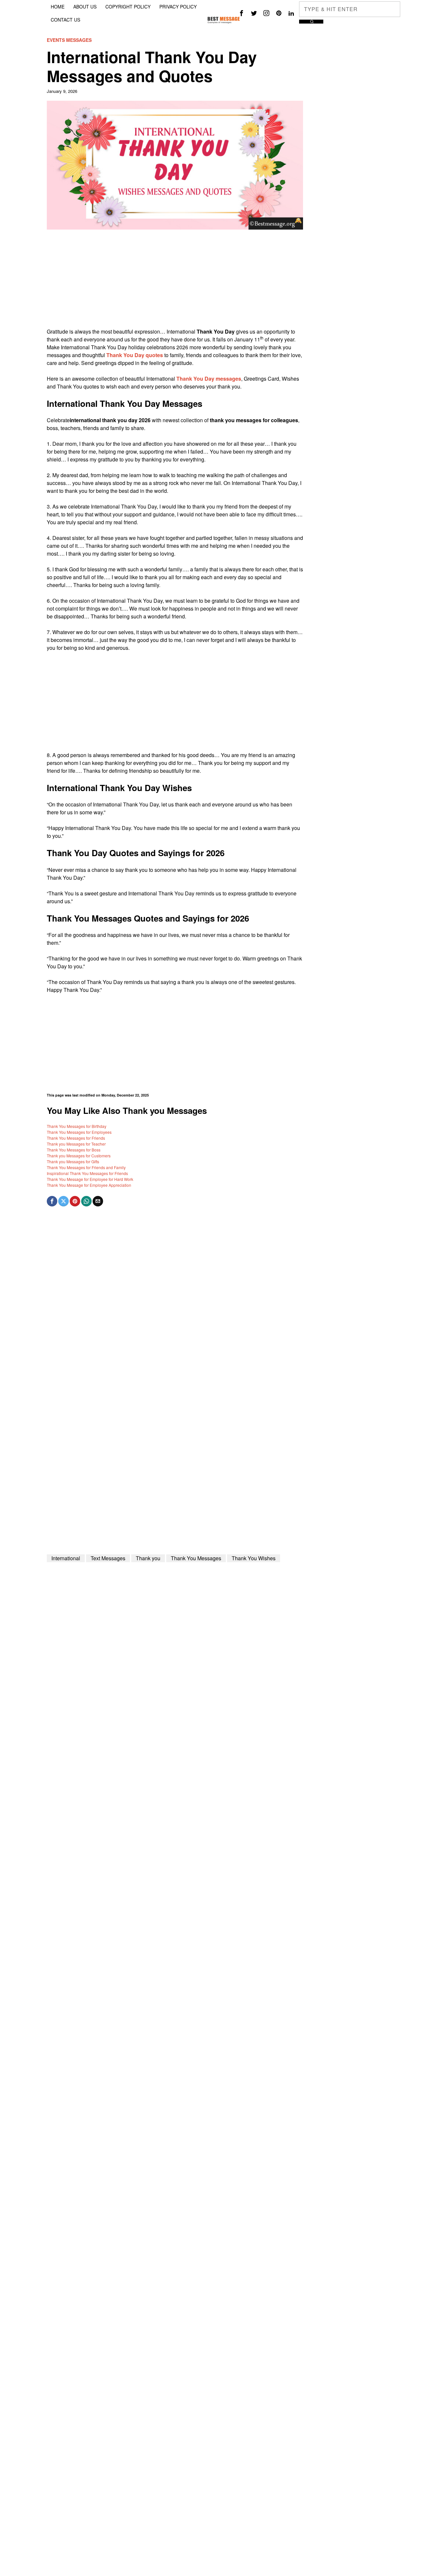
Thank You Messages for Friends (76, 1138)
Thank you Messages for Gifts (73, 1161)
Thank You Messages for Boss (74, 1150)
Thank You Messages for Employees (79, 1132)
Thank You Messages (196, 1558)
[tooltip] (241, 13)
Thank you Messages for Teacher (76, 1144)
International (66, 1558)
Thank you (148, 1558)
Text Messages (108, 1558)
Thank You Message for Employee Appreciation (89, 1185)
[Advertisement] (175, 282)
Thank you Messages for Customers (79, 1156)
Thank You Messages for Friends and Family (86, 1167)
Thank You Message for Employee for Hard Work (90, 1179)
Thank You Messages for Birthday (77, 1126)
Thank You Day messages (209, 379)
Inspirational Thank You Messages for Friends (87, 1173)
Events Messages (69, 40)
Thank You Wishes (254, 1558)
